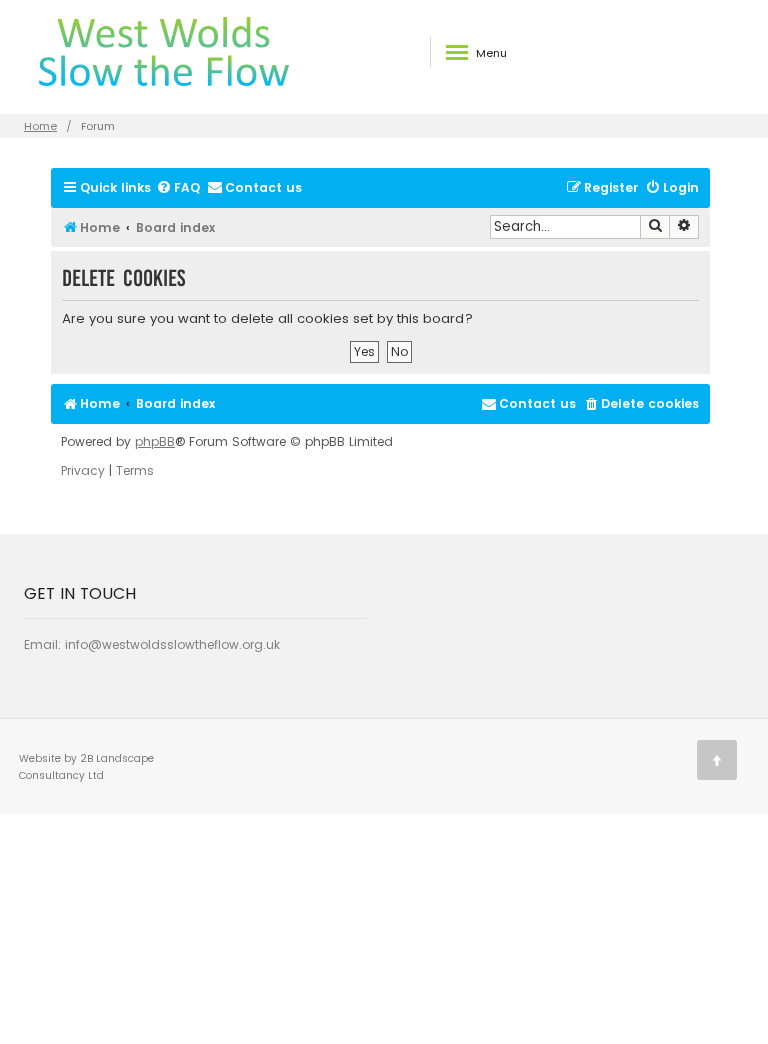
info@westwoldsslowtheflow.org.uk (172, 644)
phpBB (155, 442)
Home (40, 126)
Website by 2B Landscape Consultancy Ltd (86, 767)
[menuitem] (178, 188)
